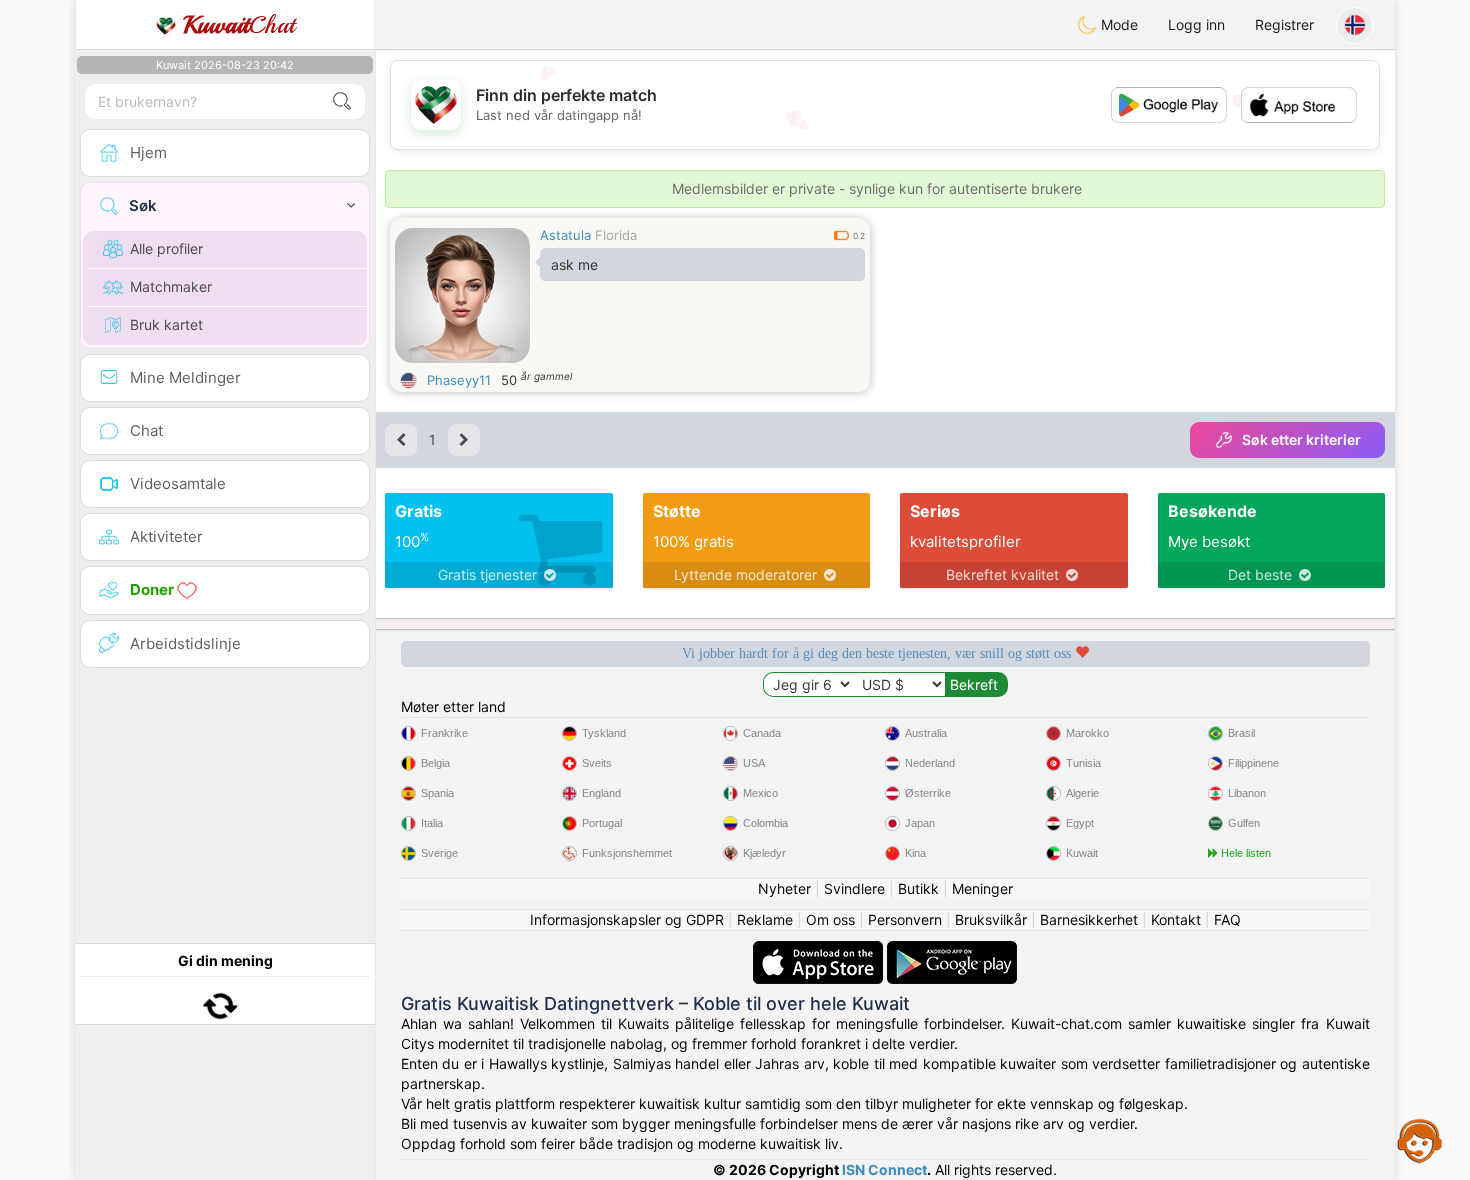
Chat (239, 25)
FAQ (1227, 919)
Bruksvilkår (991, 919)
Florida (616, 235)
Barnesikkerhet (1089, 919)
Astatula (565, 235)
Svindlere (854, 888)
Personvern (905, 919)
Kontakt (1176, 919)
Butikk (918, 888)
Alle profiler (166, 248)
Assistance (1420, 1140)
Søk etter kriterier (1301, 439)
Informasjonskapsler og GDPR (627, 919)
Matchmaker (171, 286)
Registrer (1284, 24)
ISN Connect (884, 1169)
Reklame (765, 919)
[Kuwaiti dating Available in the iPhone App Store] (820, 950)
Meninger (982, 888)
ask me (574, 264)
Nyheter (784, 888)
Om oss (830, 919)
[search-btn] (342, 101)
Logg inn (1196, 24)
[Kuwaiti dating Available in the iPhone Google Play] (952, 950)
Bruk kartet (166, 324)
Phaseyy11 (459, 380)
